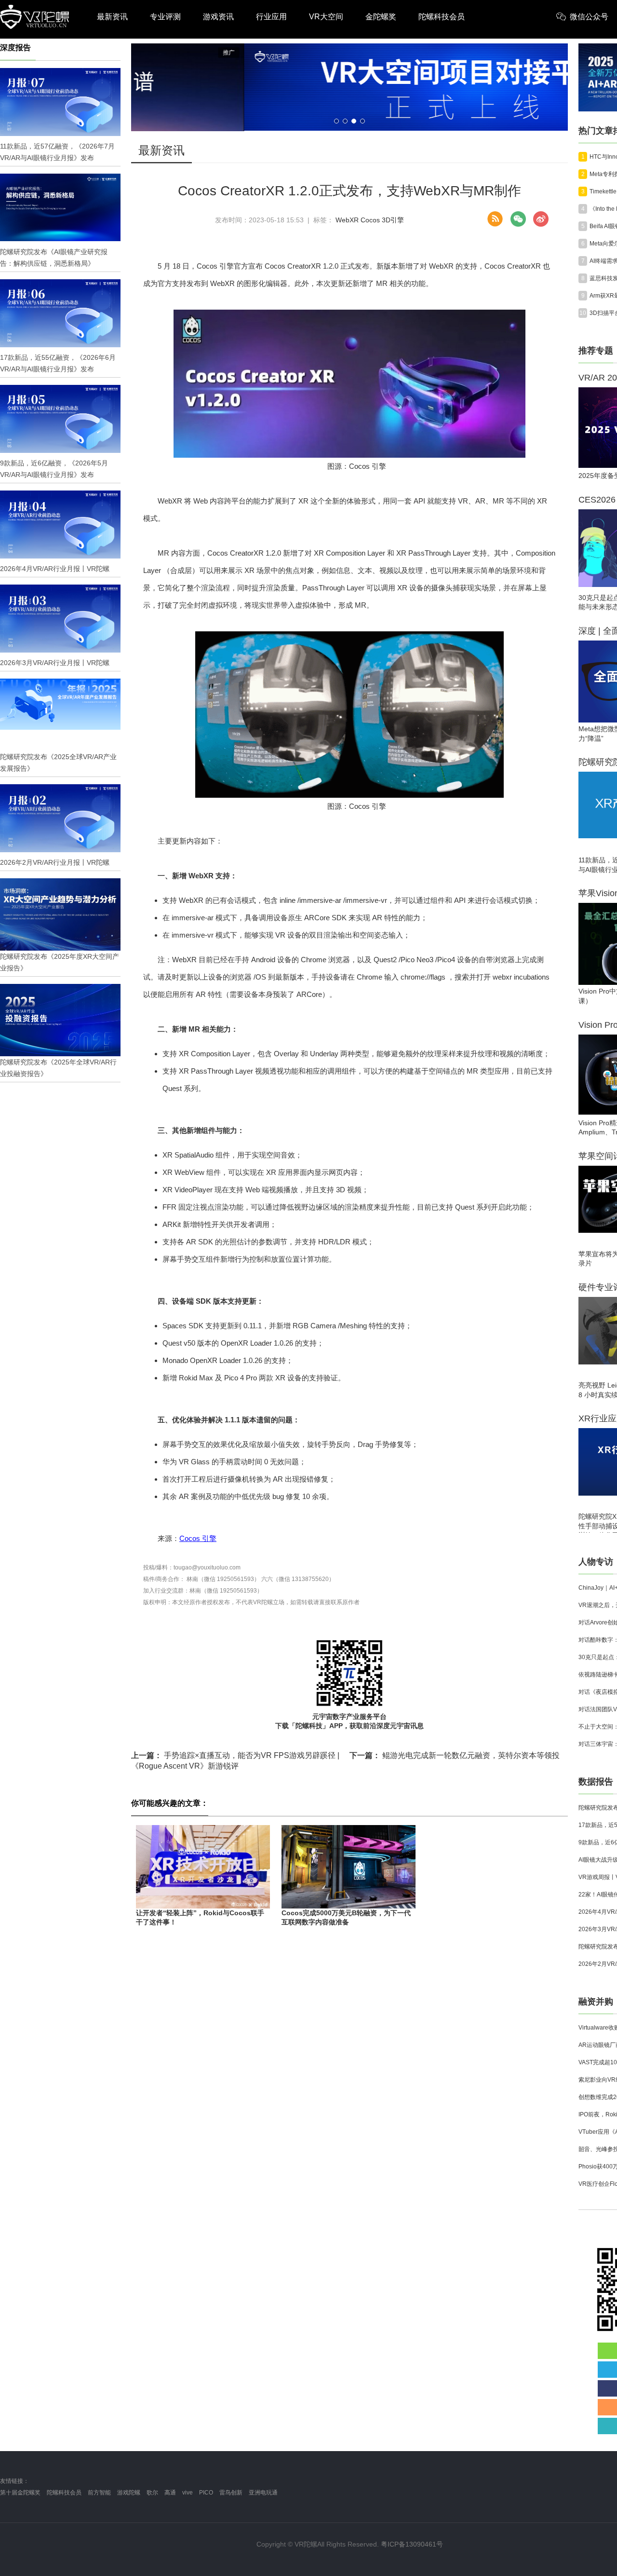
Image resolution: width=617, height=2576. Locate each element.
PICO (206, 2493)
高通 (170, 2493)
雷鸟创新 (231, 2493)
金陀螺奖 (381, 17)
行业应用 (271, 17)
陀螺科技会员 (442, 17)
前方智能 (99, 2493)
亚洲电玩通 (263, 2493)
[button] (336, 121)
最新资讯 (112, 17)
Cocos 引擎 (198, 1538)
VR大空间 (326, 17)
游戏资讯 (218, 17)
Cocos (370, 220)
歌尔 (152, 2493)
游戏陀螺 (129, 2493)
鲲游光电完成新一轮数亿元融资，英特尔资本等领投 (455, 1755)
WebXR (347, 220)
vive (188, 2493)
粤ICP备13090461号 (412, 2544)
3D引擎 (393, 220)
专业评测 (165, 17)
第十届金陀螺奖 (20, 2493)
